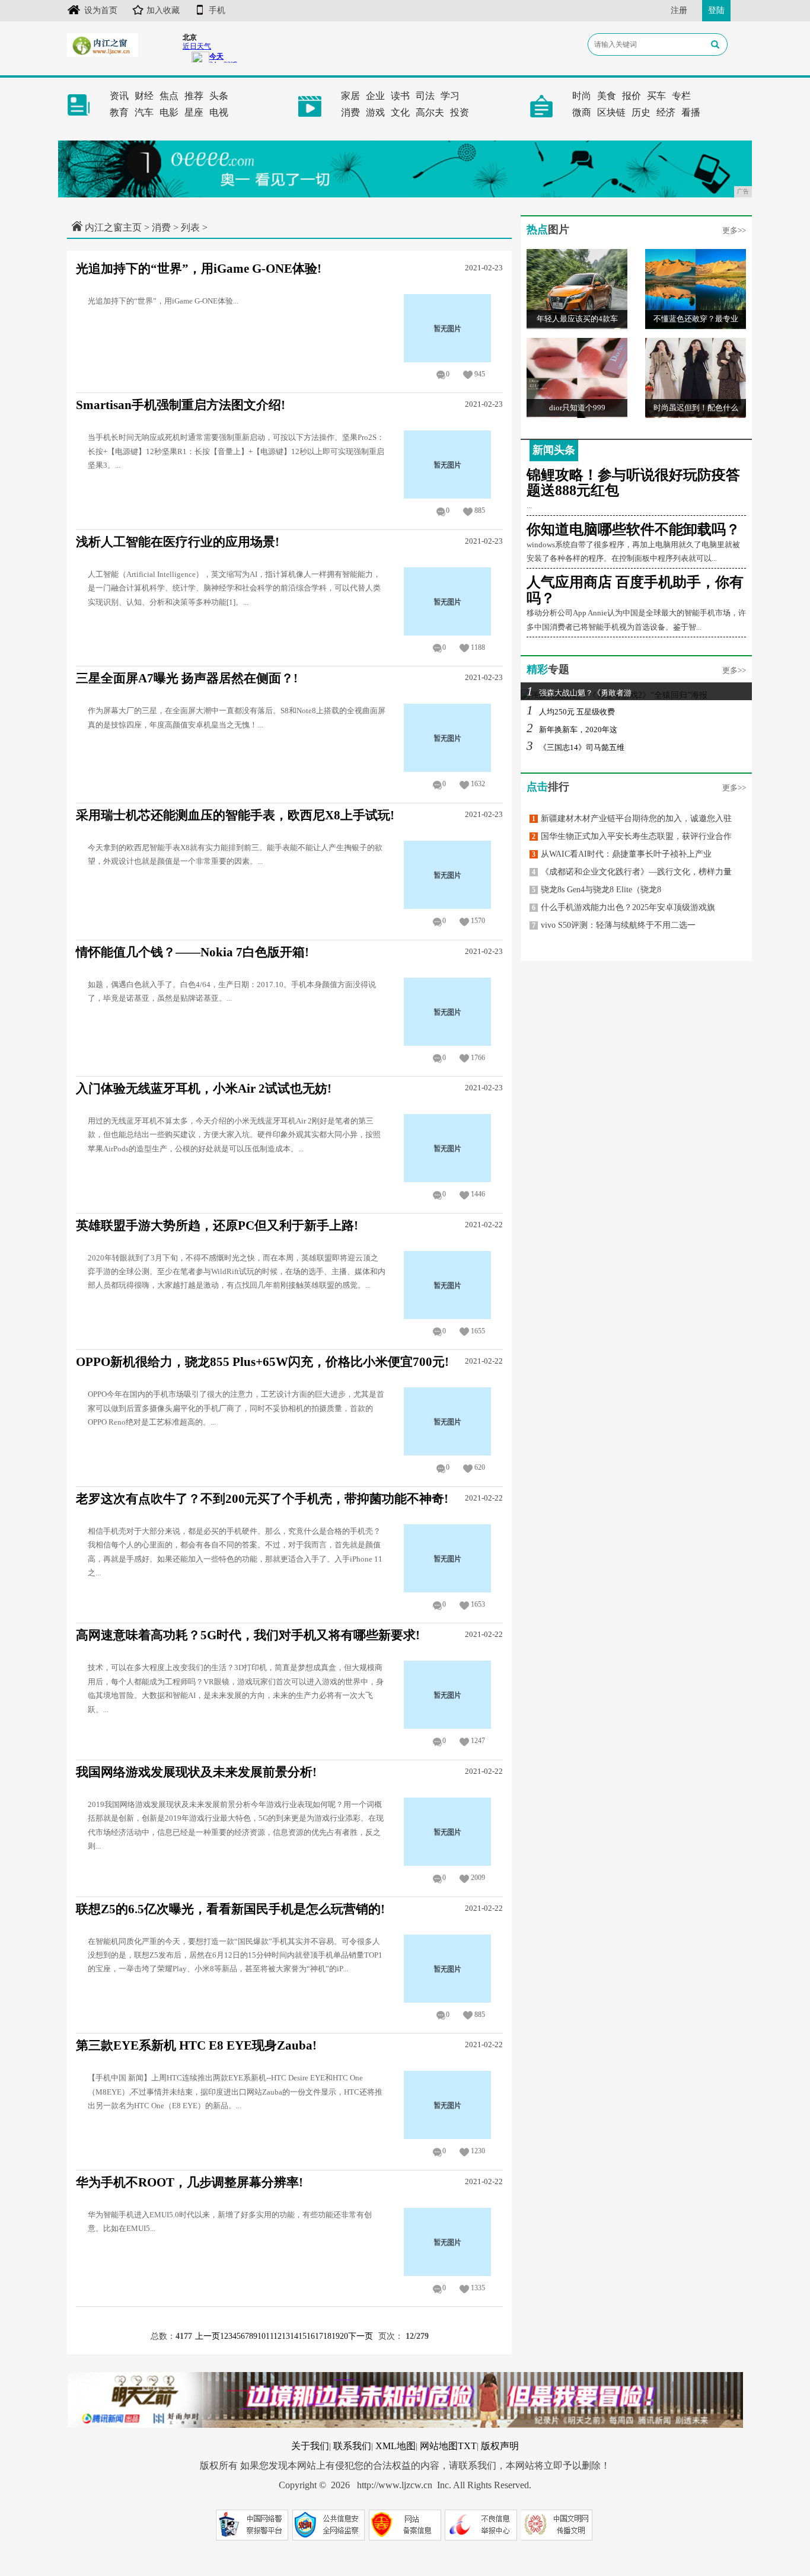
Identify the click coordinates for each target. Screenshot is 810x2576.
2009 (478, 1878)
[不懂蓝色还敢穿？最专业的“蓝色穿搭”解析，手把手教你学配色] (696, 288)
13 (286, 2336)
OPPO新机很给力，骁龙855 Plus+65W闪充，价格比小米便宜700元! (262, 1362)
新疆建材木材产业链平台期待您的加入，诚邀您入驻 (632, 818)
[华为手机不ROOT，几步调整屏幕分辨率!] (448, 2241)
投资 (460, 112)
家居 (350, 96)
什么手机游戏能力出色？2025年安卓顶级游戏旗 (624, 907)
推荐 (194, 96)
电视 (219, 112)
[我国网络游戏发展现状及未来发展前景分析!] (448, 1831)
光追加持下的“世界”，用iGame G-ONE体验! (199, 269)
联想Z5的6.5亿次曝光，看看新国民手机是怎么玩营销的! (230, 1909)
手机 (217, 10)
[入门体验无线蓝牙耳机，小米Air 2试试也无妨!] (448, 1147)
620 (480, 1467)
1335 (478, 2288)
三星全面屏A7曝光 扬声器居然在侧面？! (187, 678)
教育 (119, 112)
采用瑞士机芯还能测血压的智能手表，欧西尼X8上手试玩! (235, 815)
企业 (375, 96)
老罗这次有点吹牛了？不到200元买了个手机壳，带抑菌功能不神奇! (262, 1499)
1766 (478, 1058)
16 (311, 2336)
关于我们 (310, 2446)
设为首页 (101, 10)
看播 (691, 112)
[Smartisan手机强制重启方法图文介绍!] (448, 464)
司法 (425, 96)
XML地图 (396, 2446)
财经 (144, 96)
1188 (478, 647)
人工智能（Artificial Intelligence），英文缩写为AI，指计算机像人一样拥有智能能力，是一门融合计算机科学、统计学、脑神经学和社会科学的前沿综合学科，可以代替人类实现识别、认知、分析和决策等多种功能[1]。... (234, 588)
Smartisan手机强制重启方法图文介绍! (181, 405)
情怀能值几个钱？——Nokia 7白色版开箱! (192, 952)
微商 (582, 112)
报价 (632, 96)
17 (319, 2336)
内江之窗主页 (113, 227)
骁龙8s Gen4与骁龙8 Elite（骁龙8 (597, 890)
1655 (478, 1331)
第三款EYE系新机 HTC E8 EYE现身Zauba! (196, 2045)
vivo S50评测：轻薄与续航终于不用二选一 (614, 925)
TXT (467, 2446)
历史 (641, 112)
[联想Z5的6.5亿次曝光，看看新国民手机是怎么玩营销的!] (448, 1967)
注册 (679, 10)
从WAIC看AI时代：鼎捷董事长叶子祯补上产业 (622, 854)
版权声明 (500, 2446)
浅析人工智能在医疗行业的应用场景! (178, 542)
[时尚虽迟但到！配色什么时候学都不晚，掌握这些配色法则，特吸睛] (696, 377)
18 (327, 2336)
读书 (400, 96)
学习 (450, 96)
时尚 (582, 96)
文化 (400, 112)
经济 (666, 112)
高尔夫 (430, 112)
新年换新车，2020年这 (572, 730)
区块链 (611, 112)
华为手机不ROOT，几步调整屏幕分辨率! (189, 2182)
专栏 (681, 96)
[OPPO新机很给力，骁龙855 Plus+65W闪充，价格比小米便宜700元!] (448, 1421)
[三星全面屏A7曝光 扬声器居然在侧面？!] (448, 737)
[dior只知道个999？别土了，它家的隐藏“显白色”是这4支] (577, 377)
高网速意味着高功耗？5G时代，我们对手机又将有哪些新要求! (248, 1635)
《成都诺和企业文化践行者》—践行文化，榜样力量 (632, 872)
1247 (478, 1741)
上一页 (208, 2336)
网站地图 (439, 2446)
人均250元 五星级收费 (571, 712)
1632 (478, 784)
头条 (219, 96)
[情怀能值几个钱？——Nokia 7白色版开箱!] (448, 1011)
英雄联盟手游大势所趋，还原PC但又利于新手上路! (217, 1225)
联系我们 (352, 2446)
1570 (478, 921)
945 (480, 374)
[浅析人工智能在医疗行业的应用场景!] (448, 600)
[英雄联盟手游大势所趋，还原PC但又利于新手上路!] (448, 1284)
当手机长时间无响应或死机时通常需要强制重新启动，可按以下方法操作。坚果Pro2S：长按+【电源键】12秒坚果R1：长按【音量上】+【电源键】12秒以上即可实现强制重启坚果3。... (236, 451)
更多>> (734, 230)
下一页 (361, 2336)
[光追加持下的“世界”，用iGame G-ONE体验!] (448, 327)
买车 (656, 96)
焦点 (169, 96)
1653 (478, 1604)
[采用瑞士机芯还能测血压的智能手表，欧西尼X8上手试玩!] (448, 874)
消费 (350, 112)
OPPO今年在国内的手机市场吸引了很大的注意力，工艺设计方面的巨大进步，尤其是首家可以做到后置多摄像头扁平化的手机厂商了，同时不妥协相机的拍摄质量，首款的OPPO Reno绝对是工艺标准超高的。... (236, 1408)
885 (480, 510)
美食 (607, 96)
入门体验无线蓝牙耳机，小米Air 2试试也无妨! (204, 1089)
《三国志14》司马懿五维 (575, 747)
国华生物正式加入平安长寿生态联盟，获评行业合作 (632, 836)
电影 (169, 112)
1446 (478, 1194)
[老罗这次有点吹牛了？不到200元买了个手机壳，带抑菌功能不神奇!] (448, 1557)
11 (270, 2336)
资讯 (119, 96)
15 (302, 2336)
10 (262, 2336)
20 (344, 2336)
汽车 (144, 112)
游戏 (375, 112)
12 (278, 2336)
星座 (194, 112)
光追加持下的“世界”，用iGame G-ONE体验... (163, 301)
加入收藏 (163, 10)
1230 (478, 2151)
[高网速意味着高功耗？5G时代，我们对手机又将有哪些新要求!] (448, 1694)
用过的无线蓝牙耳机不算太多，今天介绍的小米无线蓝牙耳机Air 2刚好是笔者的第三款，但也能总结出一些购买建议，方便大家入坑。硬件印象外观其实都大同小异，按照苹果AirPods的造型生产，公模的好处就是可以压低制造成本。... (234, 1135)
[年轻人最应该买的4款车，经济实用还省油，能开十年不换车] (577, 288)
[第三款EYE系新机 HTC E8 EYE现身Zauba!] (448, 2104)
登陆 (716, 10)
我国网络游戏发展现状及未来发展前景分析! (196, 1772)
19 (336, 2336)
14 (294, 2336)
